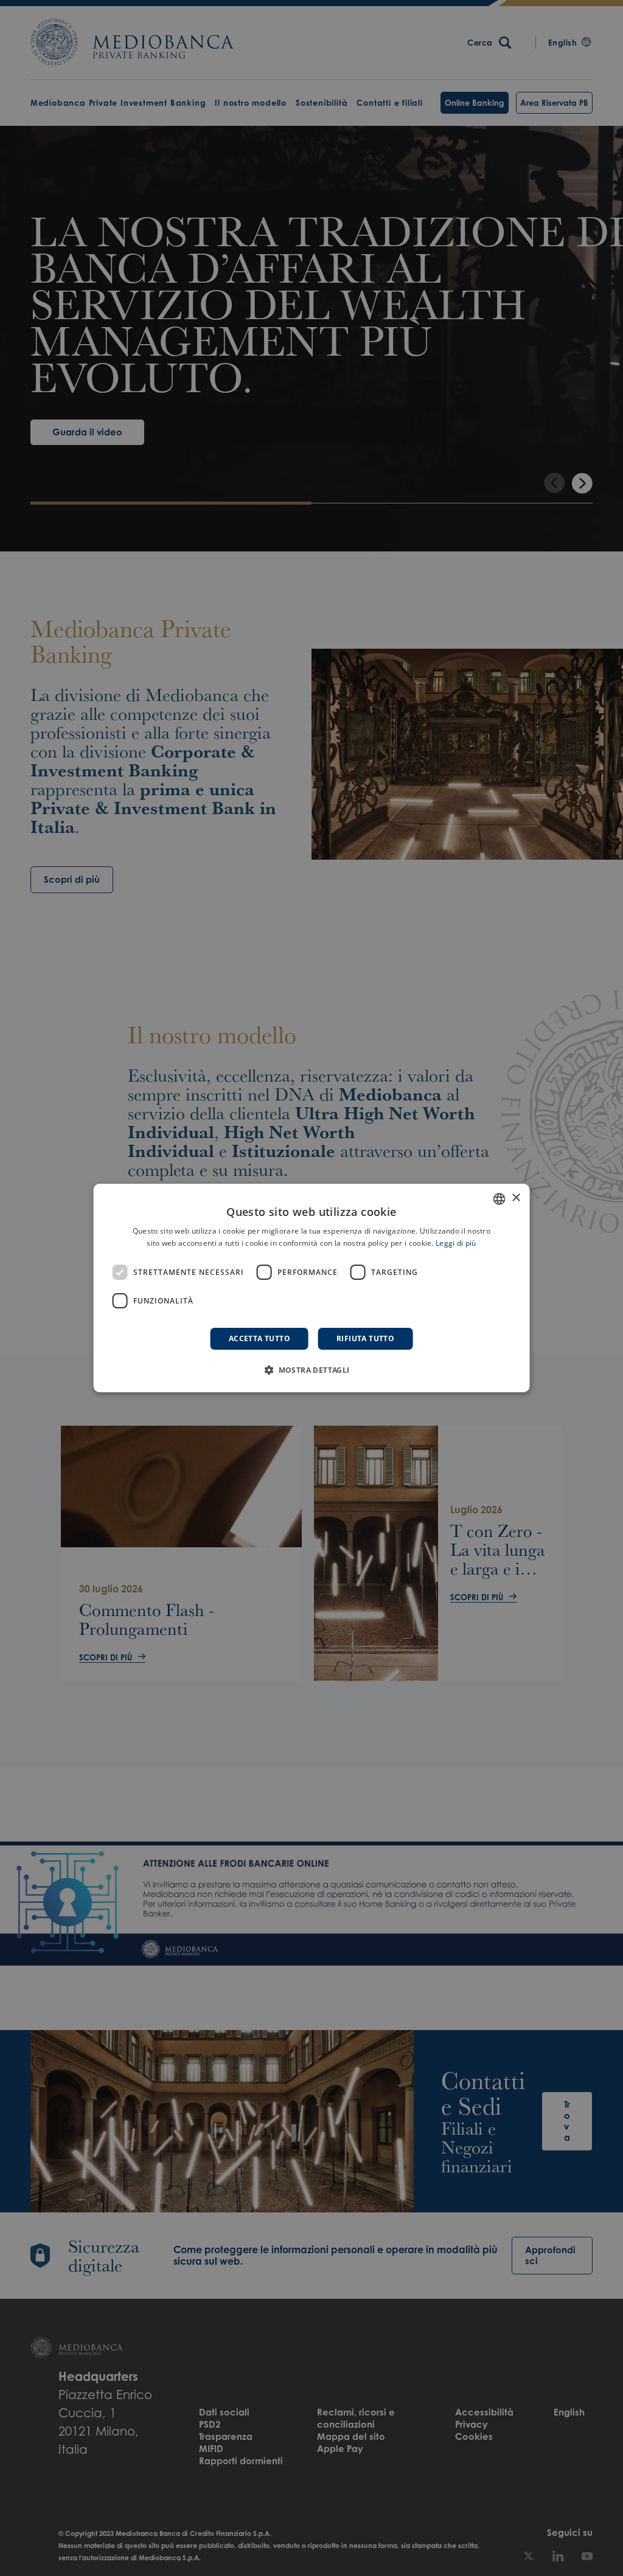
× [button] (516, 1198)
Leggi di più (456, 1243)
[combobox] (499, 1199)
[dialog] (312, 1288)
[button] (311, 1370)
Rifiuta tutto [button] (365, 1338)
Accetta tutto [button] (259, 1338)
